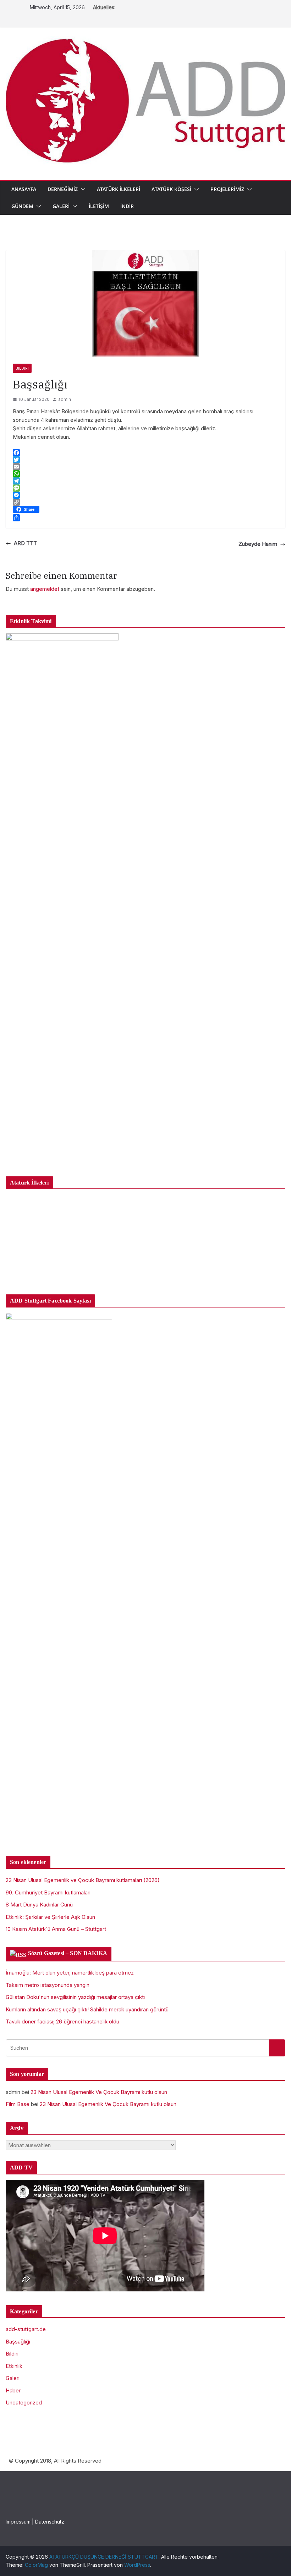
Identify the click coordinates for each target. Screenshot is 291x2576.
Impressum (18, 2522)
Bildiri (22, 368)
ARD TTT (25, 543)
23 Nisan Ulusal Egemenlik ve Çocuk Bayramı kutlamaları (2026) (83, 1880)
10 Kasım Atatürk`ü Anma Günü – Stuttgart (56, 1929)
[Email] (145, 467)
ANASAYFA (24, 189)
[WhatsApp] (145, 474)
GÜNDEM (22, 206)
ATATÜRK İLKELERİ (119, 189)
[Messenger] (145, 495)
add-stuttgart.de (26, 2329)
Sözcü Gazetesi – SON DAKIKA (68, 1953)
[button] (82, 189)
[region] (145, 1239)
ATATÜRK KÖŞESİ (171, 189)
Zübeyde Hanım (258, 544)
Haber (13, 2390)
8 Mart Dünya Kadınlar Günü (39, 1905)
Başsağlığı (18, 2342)
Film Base (18, 2104)
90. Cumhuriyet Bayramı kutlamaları (48, 1892)
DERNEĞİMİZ (63, 189)
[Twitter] (145, 460)
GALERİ (61, 206)
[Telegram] (145, 481)
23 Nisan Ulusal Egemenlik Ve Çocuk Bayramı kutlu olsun (99, 2092)
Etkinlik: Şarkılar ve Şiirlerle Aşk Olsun (50, 1917)
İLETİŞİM (99, 206)
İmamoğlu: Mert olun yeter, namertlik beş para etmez (70, 1973)
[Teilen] (145, 518)
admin (65, 399)
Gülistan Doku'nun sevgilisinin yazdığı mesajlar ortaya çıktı (75, 1997)
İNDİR (127, 206)
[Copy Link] (145, 502)
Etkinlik (14, 2366)
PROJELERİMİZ (227, 189)
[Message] (145, 488)
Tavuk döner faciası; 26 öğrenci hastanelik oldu (62, 2021)
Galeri (13, 2378)
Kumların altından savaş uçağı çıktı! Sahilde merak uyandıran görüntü (87, 2009)
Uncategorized (24, 2403)
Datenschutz (50, 2522)
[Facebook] (145, 453)
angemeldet (45, 589)
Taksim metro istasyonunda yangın (48, 1985)
